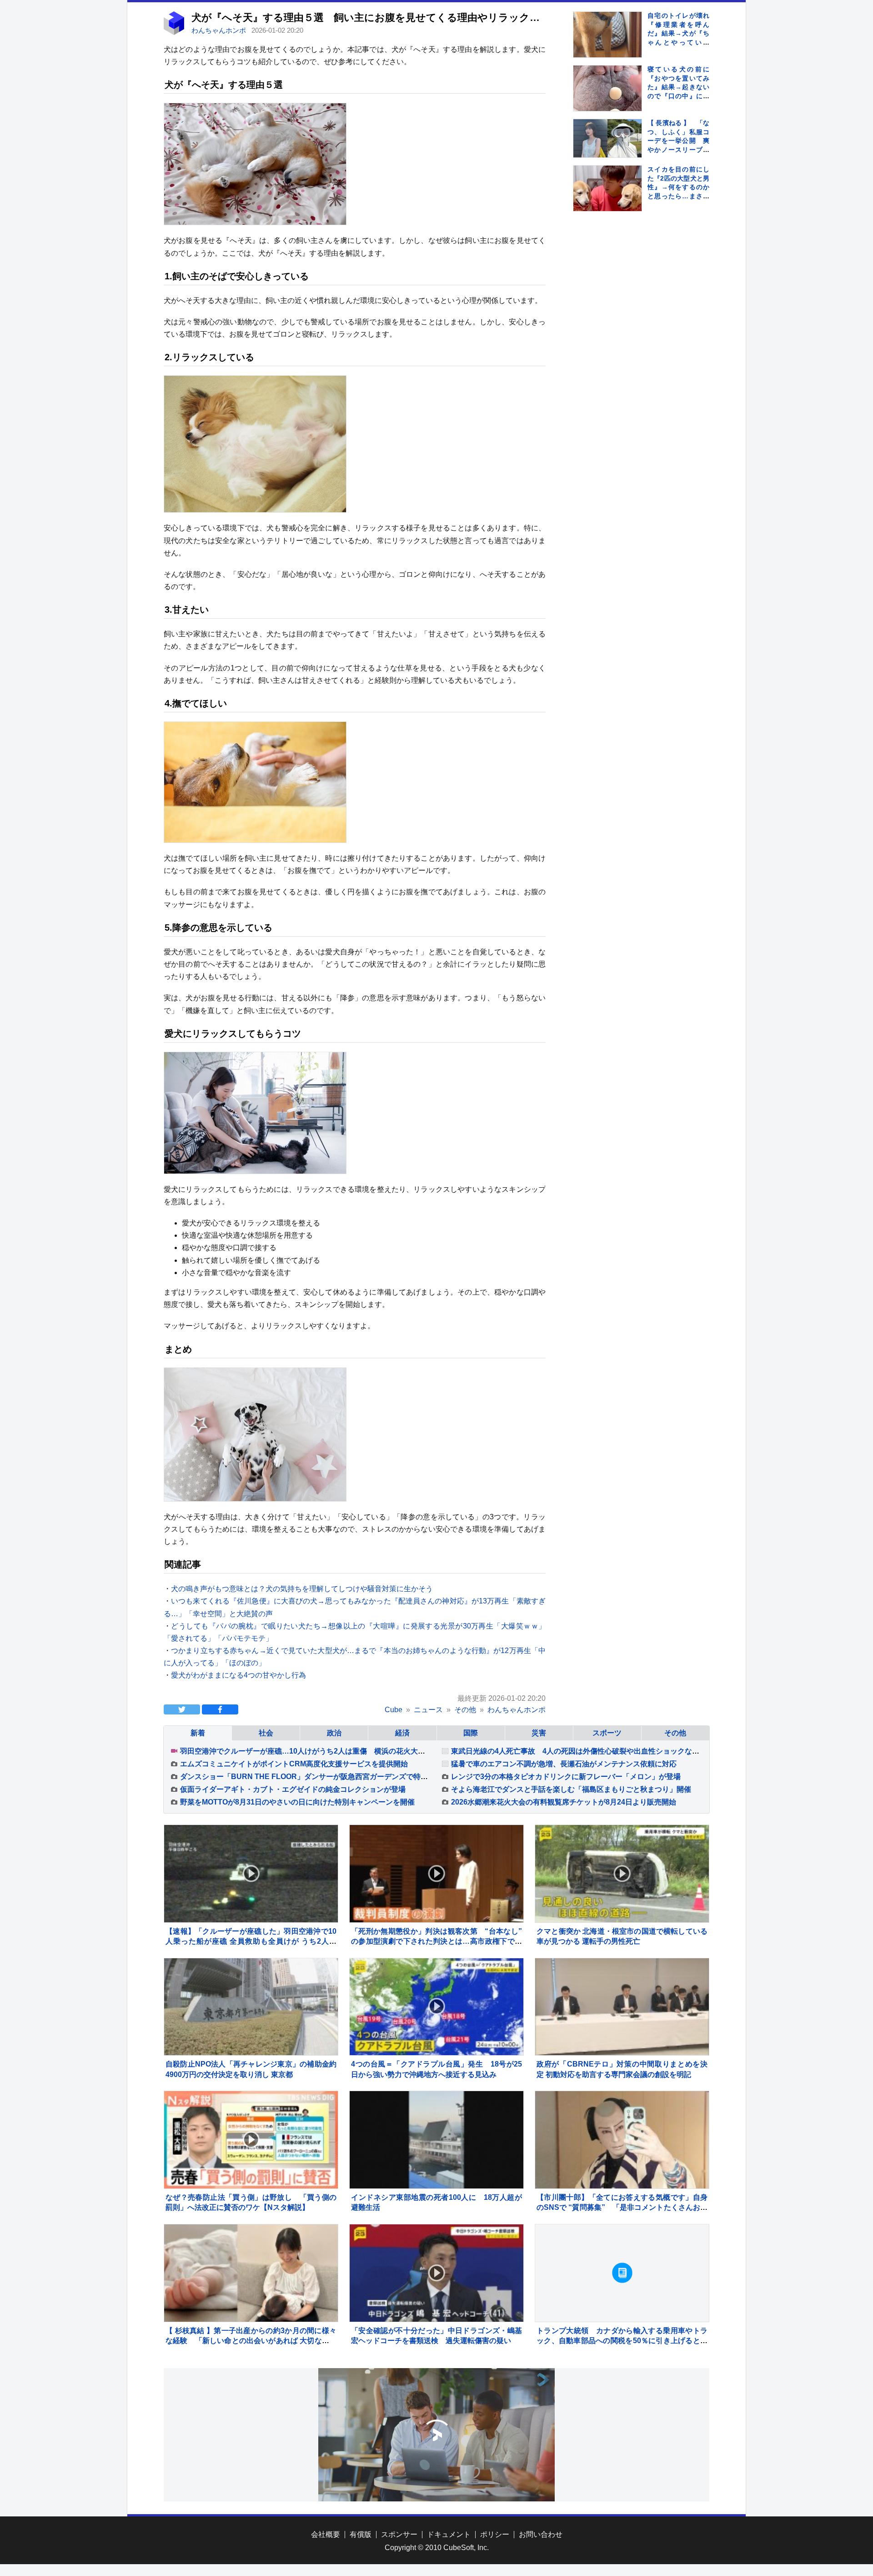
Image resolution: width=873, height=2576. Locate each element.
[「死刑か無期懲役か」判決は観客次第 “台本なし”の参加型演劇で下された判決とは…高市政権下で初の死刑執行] (436, 1874)
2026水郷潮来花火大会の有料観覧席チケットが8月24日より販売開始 (564, 1802)
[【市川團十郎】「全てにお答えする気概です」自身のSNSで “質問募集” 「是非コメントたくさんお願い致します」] (622, 2140)
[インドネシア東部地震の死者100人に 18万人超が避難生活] (436, 2140)
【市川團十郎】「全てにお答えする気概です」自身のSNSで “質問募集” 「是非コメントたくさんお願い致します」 (622, 2208)
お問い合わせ (541, 2534)
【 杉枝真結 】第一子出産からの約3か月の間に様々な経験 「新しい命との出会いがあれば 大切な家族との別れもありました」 (251, 2341)
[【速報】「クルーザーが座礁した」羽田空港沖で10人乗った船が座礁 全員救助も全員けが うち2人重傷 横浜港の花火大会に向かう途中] (251, 1874)
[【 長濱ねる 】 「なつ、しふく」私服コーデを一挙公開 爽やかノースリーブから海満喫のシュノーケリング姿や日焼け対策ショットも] (607, 138)
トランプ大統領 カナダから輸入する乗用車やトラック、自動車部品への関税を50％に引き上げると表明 (622, 2341)
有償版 (361, 2534)
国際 (471, 1733)
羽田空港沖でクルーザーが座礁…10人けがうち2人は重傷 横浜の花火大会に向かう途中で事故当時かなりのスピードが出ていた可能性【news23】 (421, 1751)
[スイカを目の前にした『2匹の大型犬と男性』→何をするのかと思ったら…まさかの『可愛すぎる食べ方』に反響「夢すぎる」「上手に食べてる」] (607, 200)
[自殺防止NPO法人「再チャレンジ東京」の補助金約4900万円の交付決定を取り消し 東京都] (251, 2007)
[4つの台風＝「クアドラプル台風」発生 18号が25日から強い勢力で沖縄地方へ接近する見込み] (436, 2007)
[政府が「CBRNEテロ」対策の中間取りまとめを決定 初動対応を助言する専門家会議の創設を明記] (622, 2007)
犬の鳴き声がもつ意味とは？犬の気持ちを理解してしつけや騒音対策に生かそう (302, 1589)
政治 (334, 1733)
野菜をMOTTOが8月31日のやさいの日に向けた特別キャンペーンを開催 (297, 1802)
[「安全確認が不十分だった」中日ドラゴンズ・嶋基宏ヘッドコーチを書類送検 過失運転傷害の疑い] (436, 2273)
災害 (539, 1733)
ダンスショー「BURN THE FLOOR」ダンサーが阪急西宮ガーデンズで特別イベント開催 (326, 1777)
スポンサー (399, 2534)
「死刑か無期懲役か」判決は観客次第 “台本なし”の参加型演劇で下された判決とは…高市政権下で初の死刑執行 (436, 1941)
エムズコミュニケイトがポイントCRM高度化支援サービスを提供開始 (294, 1764)
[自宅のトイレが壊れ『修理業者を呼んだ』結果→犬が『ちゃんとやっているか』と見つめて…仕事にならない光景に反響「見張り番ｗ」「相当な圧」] (607, 46)
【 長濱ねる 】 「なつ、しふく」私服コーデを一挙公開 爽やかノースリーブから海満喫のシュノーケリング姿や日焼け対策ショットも (678, 150)
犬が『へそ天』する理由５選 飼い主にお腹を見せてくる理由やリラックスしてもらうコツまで (413, 18)
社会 (266, 1733)
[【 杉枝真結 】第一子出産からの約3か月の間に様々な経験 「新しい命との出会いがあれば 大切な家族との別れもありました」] (251, 2273)
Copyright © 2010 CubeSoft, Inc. (437, 2548)
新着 (198, 1733)
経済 (402, 1733)
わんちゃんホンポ (220, 30)
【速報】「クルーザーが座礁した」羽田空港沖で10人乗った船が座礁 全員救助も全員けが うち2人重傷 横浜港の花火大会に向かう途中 (251, 1941)
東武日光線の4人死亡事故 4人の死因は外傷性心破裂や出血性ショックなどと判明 (586, 1751)
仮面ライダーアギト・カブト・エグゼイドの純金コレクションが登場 (293, 1789)
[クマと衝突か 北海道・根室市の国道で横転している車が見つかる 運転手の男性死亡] (622, 1874)
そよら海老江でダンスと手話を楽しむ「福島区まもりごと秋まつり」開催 (571, 1789)
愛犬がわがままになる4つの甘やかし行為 (238, 1675)
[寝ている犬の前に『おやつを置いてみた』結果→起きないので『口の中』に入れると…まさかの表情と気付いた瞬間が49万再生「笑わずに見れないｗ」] (607, 100)
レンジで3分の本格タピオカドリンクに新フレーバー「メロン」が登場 (566, 1777)
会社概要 (326, 2534)
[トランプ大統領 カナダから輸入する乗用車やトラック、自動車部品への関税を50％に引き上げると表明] (622, 2273)
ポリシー (495, 2534)
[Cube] (174, 33)
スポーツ (607, 1733)
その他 (675, 1733)
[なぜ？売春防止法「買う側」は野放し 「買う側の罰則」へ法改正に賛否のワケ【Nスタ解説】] (251, 2140)
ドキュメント (449, 2534)
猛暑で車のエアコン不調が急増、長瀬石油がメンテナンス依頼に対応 (564, 1764)
